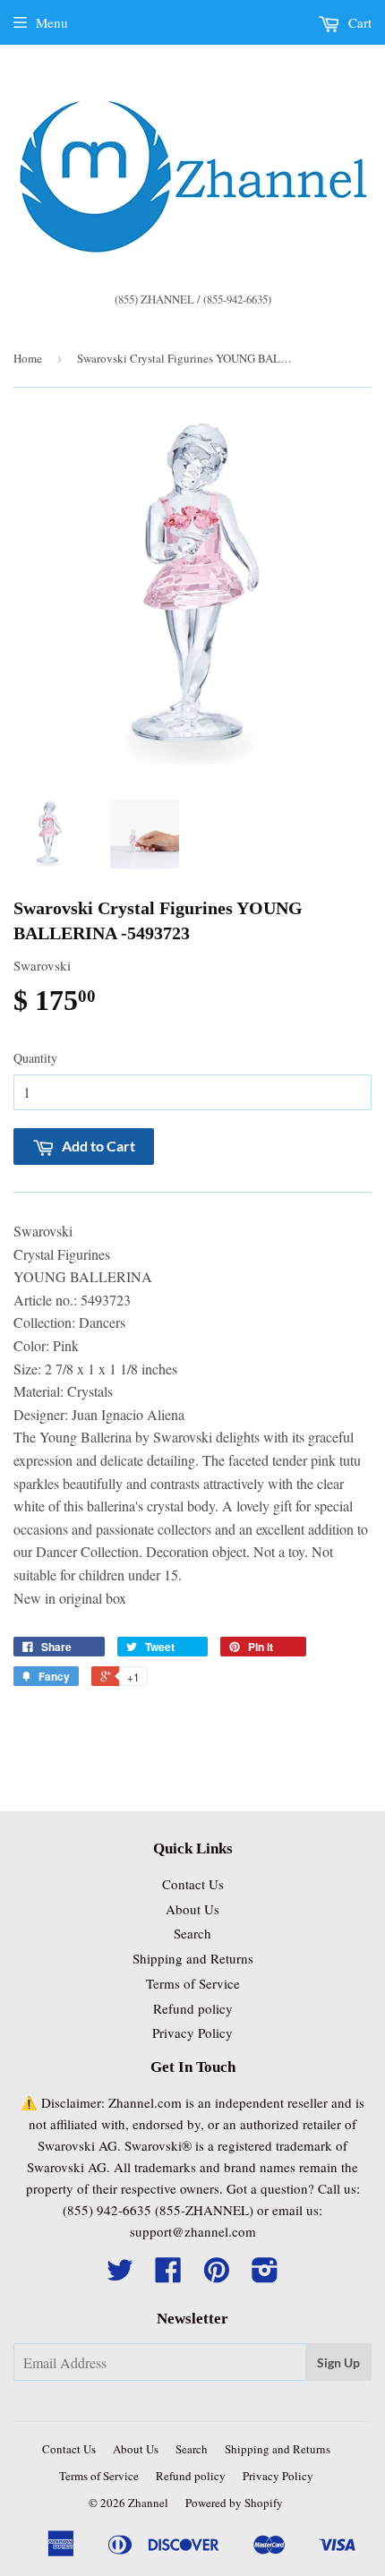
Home (28, 358)
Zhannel (148, 2503)
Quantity (35, 1058)
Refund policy (193, 2008)
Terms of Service (193, 1983)
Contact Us (193, 1884)
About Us (192, 1909)
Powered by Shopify (234, 2503)
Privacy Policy (192, 2033)
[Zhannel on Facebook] (168, 2275)
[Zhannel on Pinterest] (217, 2275)
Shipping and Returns (193, 1958)
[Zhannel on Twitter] (120, 2275)
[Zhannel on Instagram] (265, 2275)
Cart (358, 22)
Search (192, 1933)
